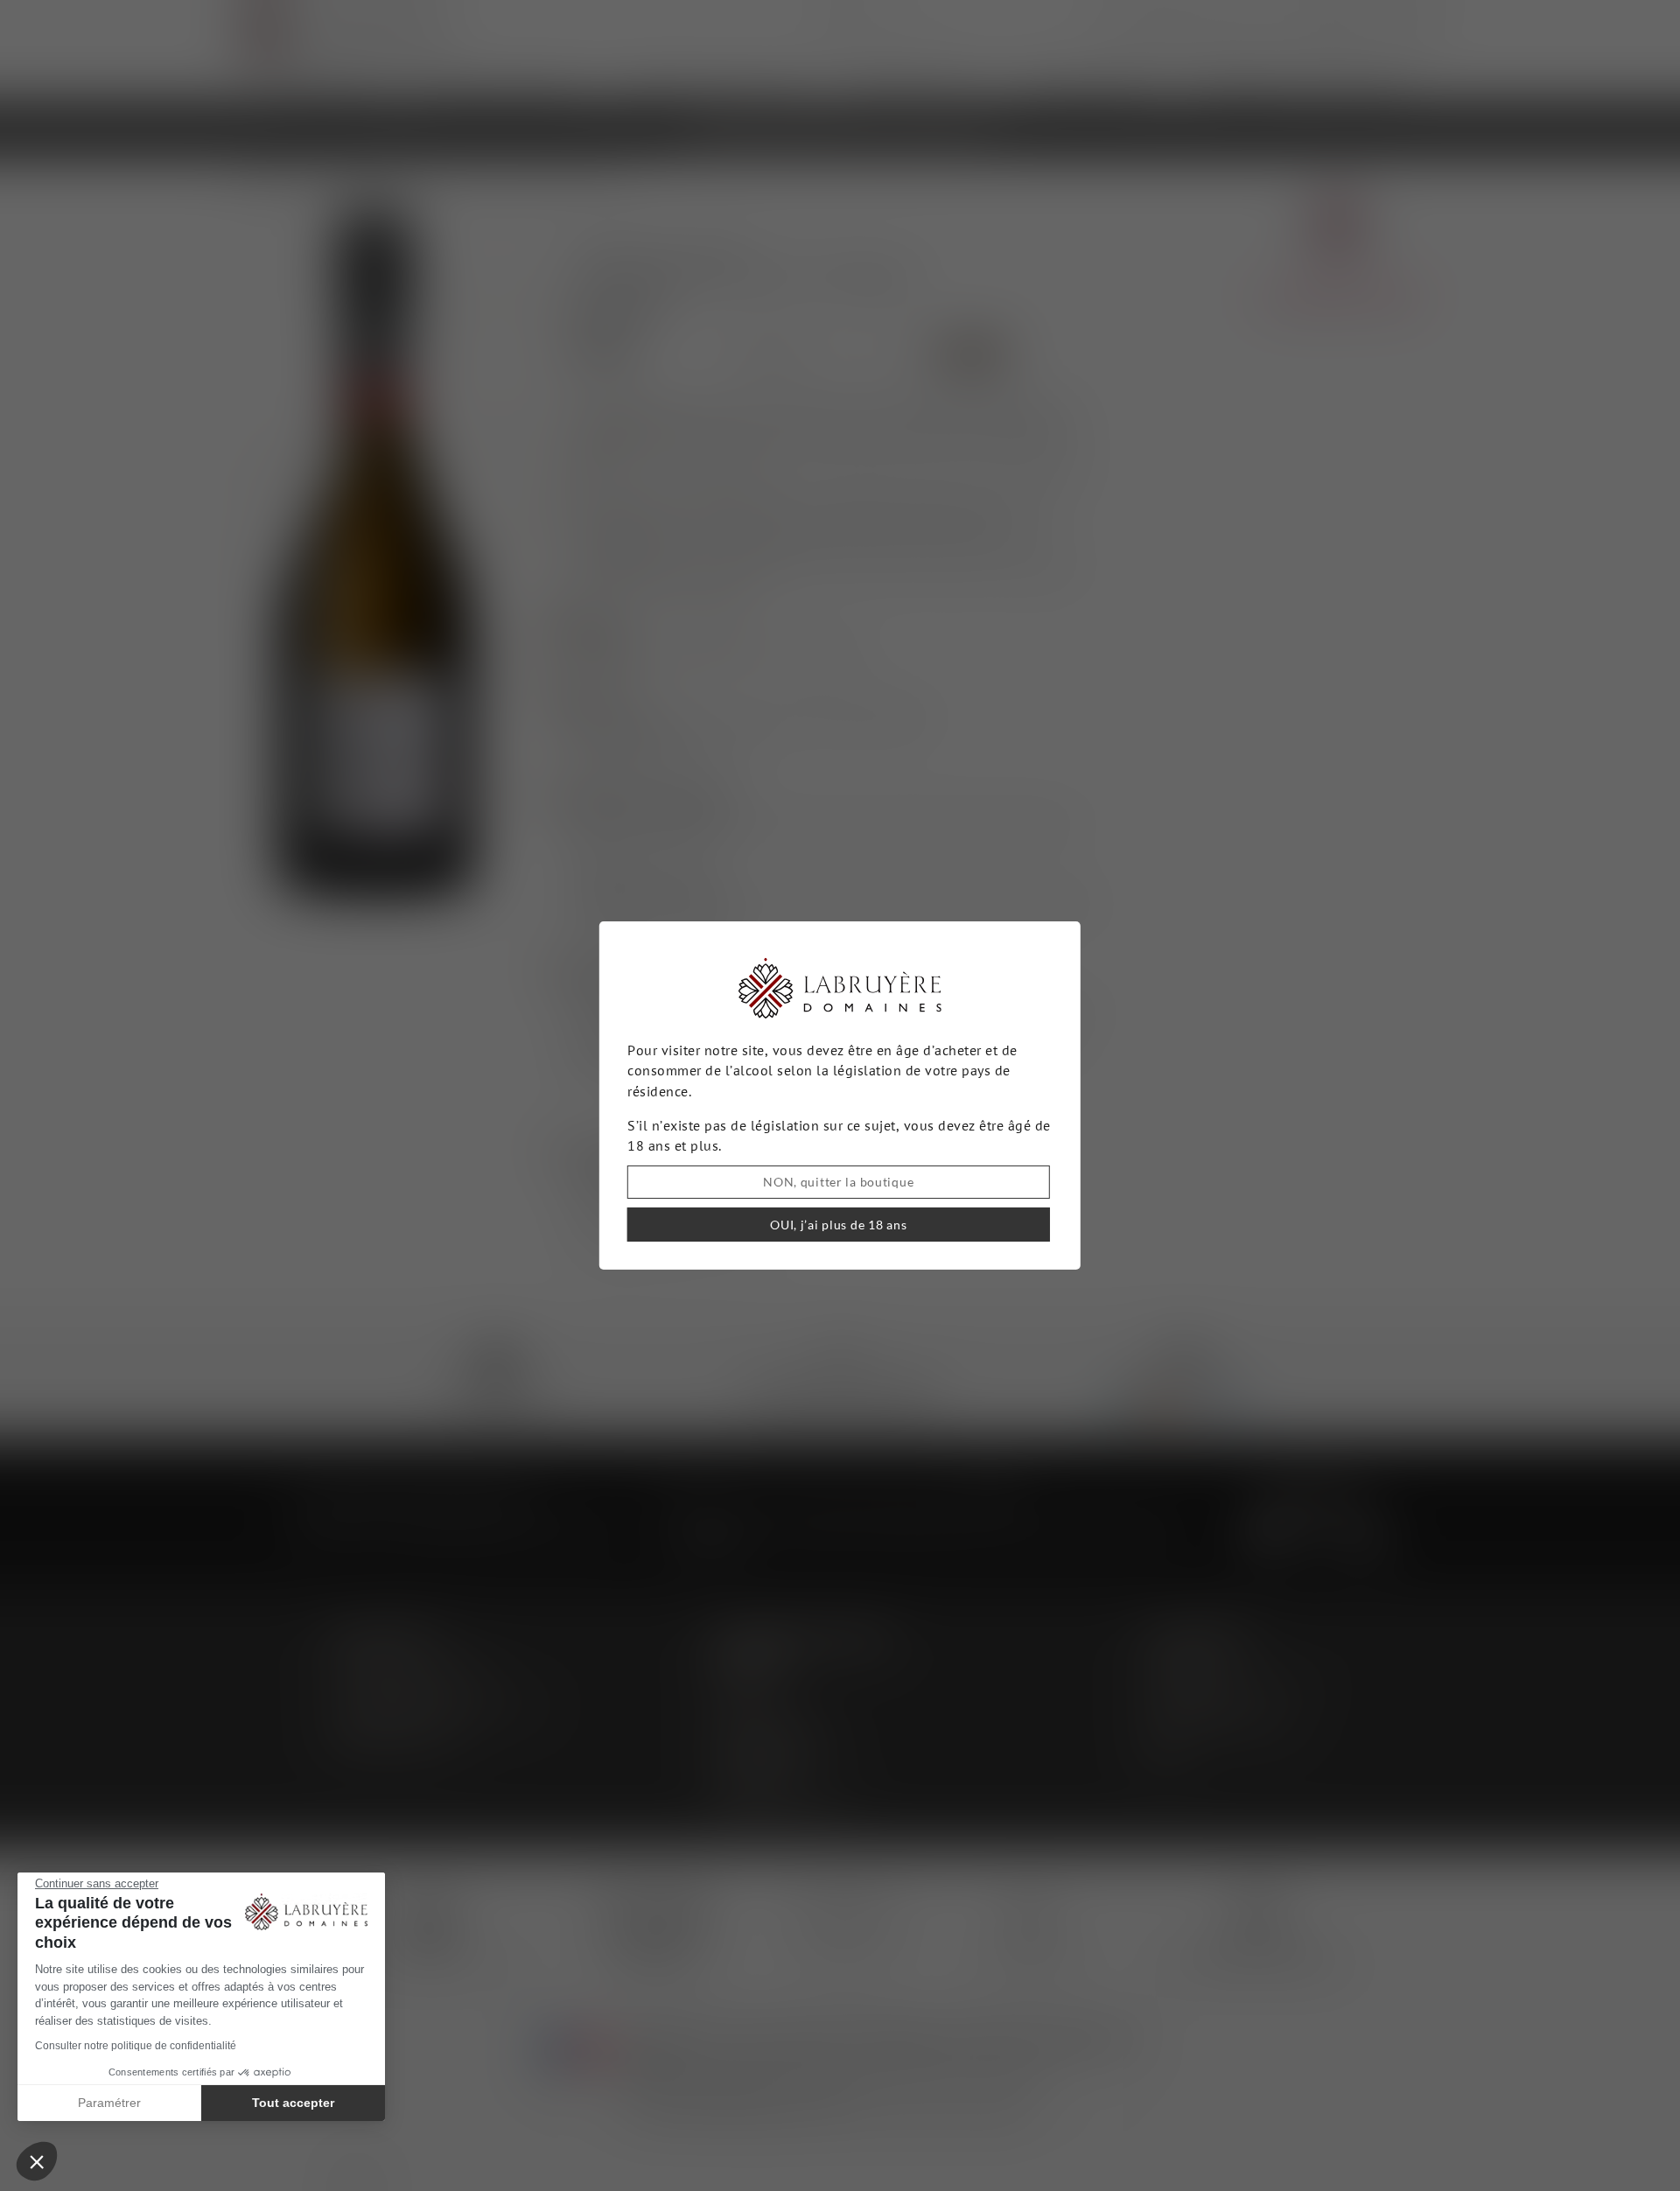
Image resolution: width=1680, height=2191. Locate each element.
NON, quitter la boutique (838, 1182)
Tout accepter (293, 2103)
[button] (37, 2161)
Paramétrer (109, 2103)
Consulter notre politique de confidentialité (136, 2046)
